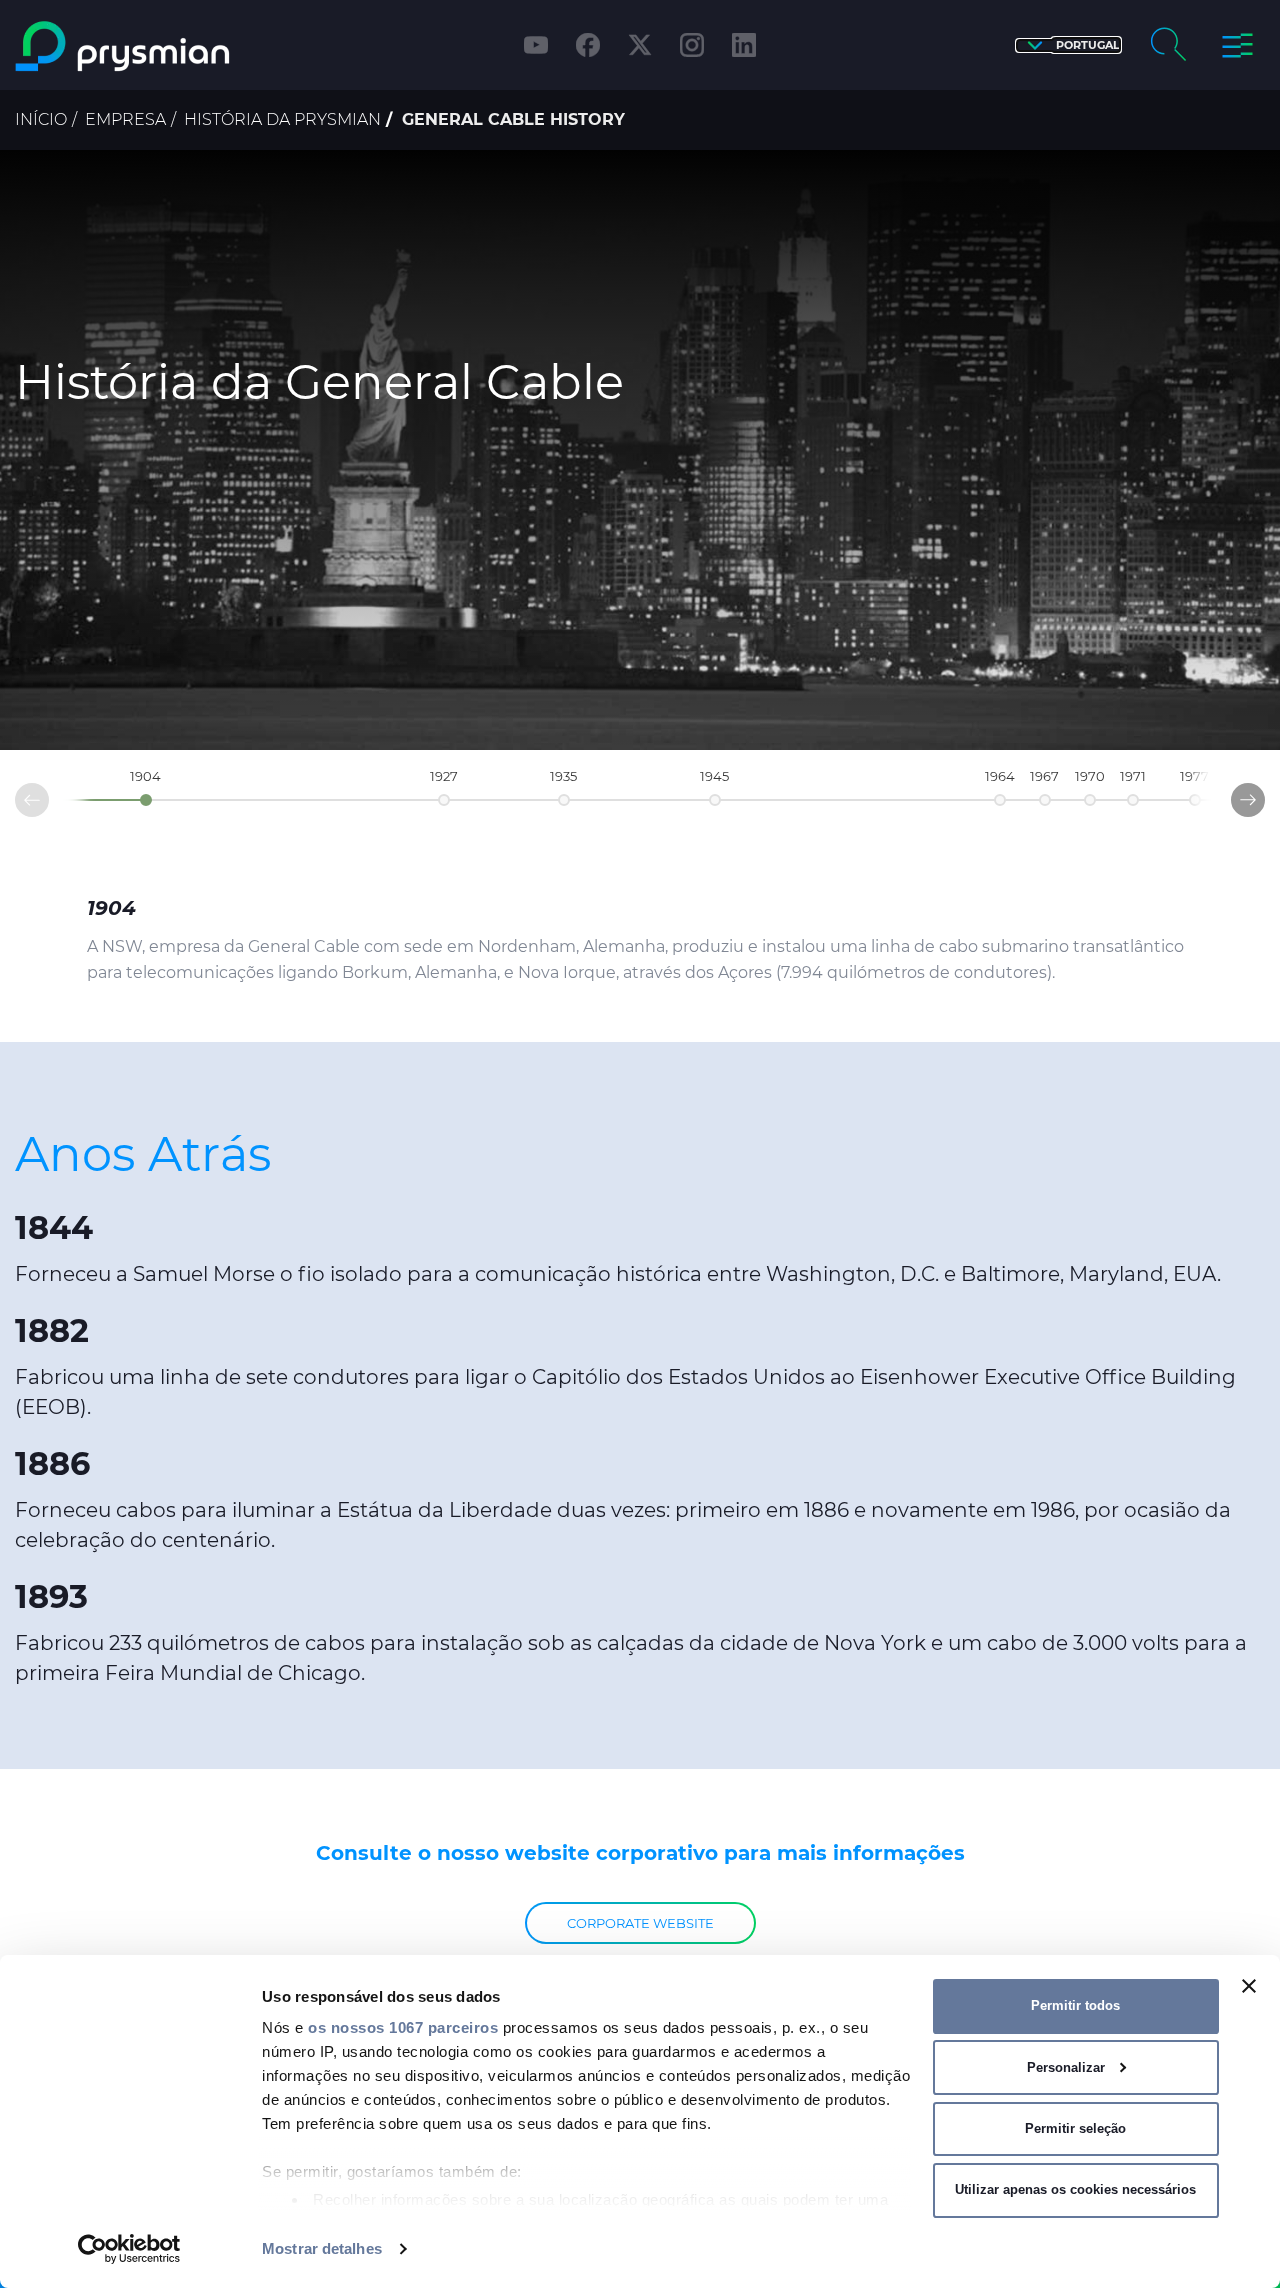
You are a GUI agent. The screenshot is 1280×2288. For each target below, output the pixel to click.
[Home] (163, 46)
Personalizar (1066, 2067)
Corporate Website (640, 1923)
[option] (640, 450)
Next (1264, 795)
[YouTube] (536, 45)
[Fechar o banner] (1249, 1986)
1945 (714, 776)
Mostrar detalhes (322, 2248)
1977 (1194, 776)
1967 (1044, 776)
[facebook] (588, 45)
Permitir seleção (1075, 2128)
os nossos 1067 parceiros (403, 2027)
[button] (1068, 45)
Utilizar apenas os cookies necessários (1075, 2189)
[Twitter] (640, 45)
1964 (1000, 776)
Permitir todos (1075, 2005)
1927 (444, 776)
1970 (1090, 776)
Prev (16, 804)
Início (41, 119)
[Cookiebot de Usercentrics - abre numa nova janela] (129, 2249)
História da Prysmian (282, 119)
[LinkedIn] (744, 45)
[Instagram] (692, 45)
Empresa (125, 119)
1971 (1133, 776)
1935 (563, 776)
